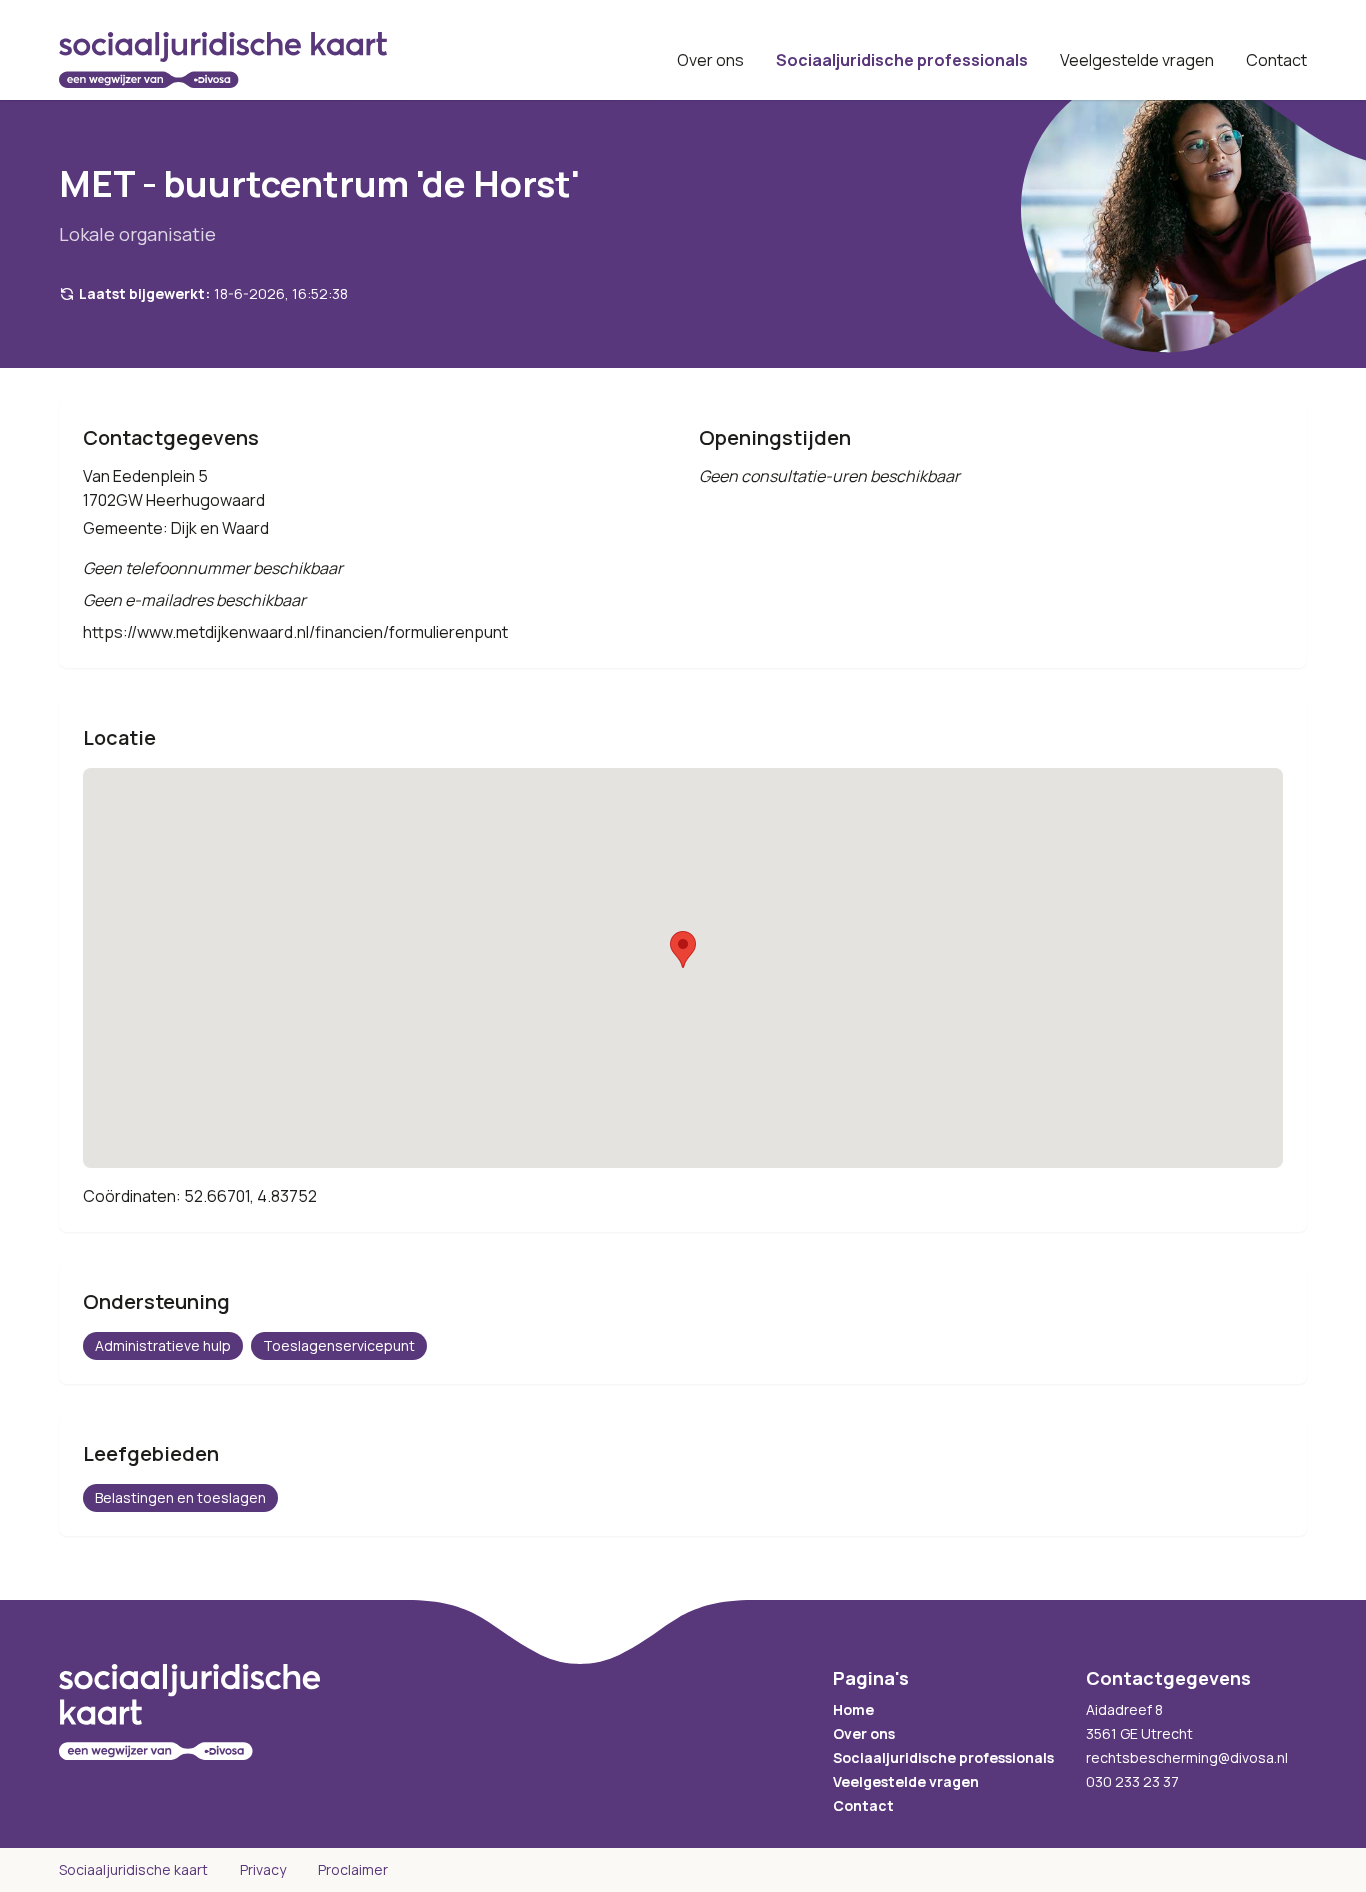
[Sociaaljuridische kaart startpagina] (223, 60)
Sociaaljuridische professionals (902, 60)
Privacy (263, 1869)
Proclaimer (353, 1869)
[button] (683, 949)
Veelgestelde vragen (1137, 60)
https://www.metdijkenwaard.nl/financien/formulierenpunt (295, 632)
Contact (1276, 60)
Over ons (710, 60)
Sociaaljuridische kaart (133, 1869)
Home (853, 1709)
